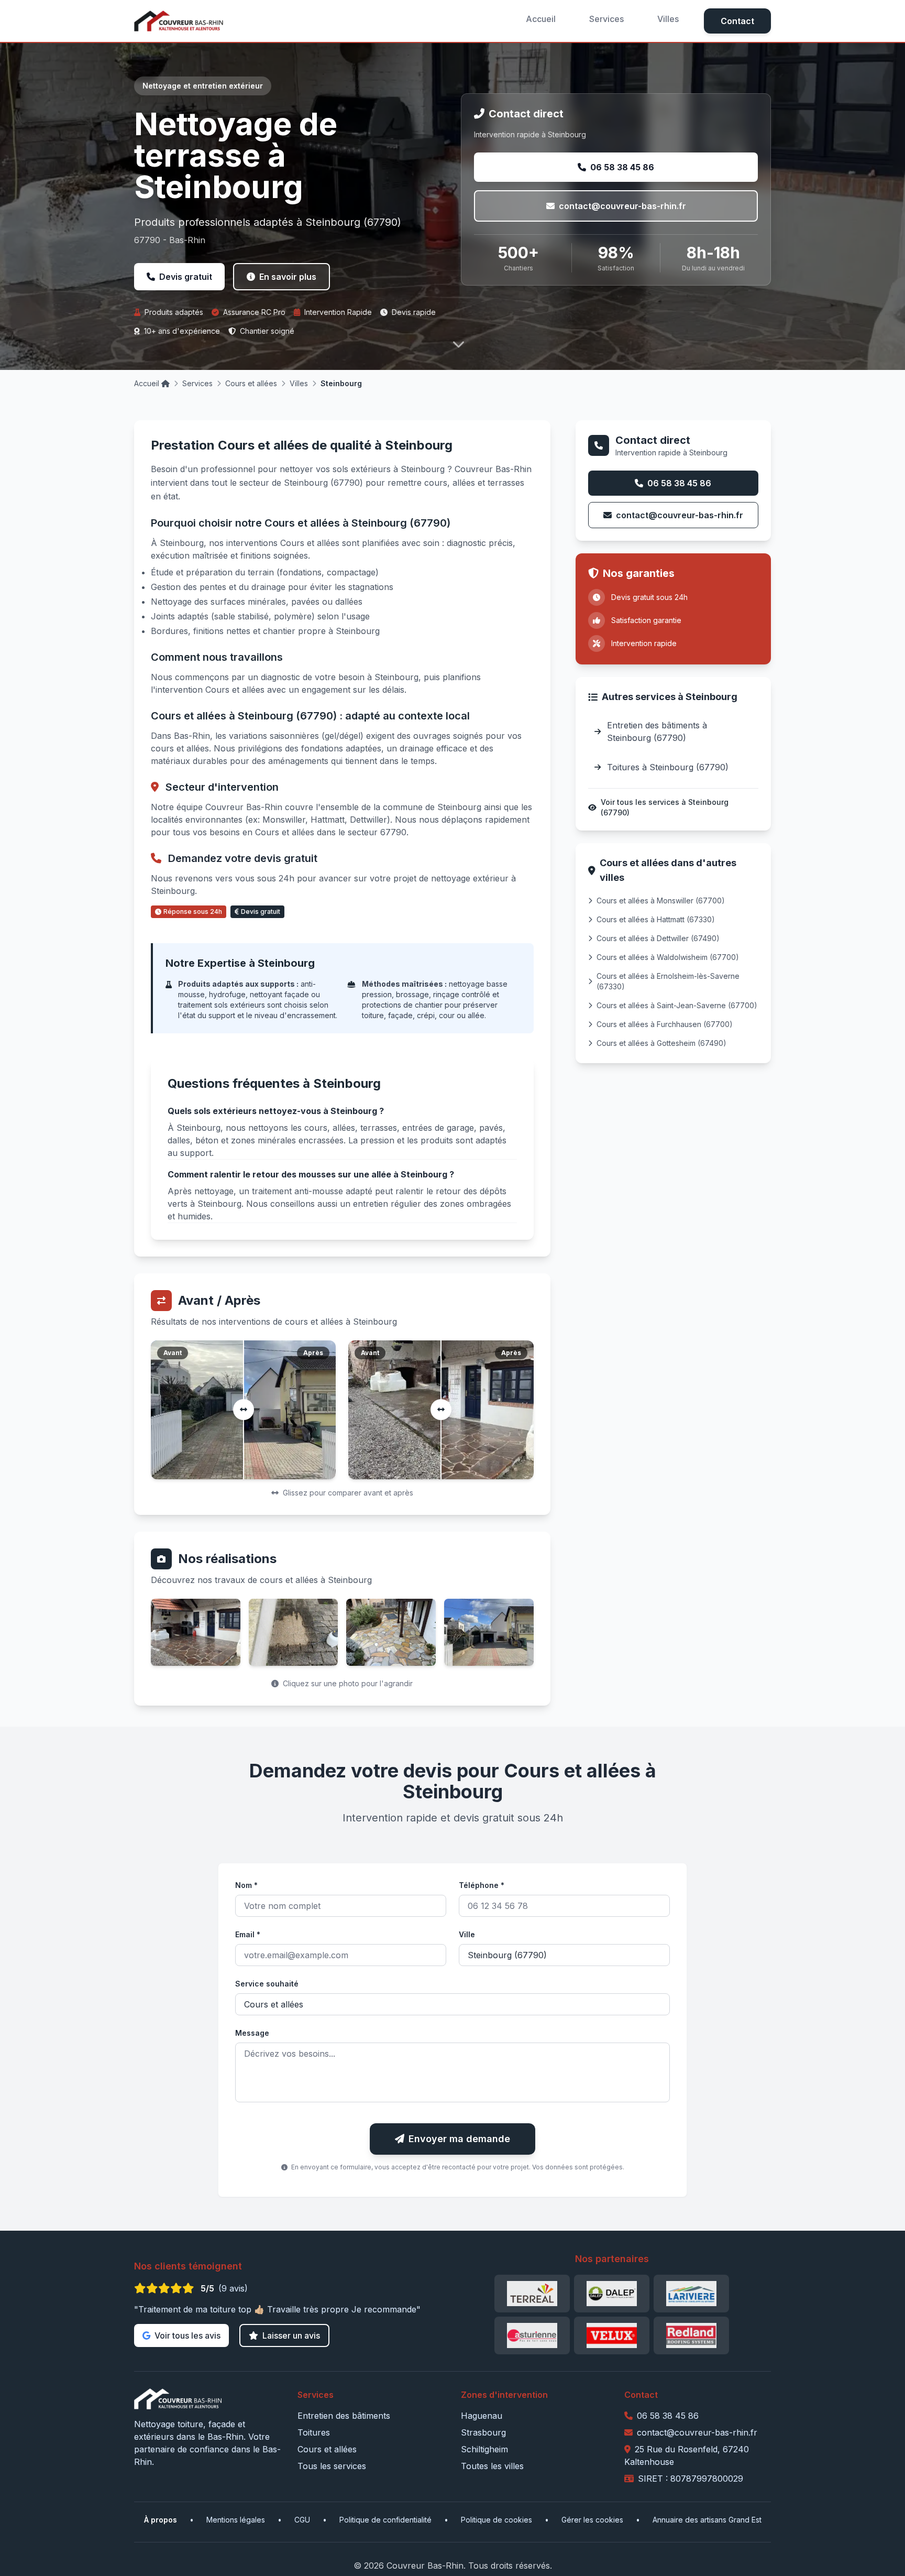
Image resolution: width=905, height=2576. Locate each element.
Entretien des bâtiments (344, 2416)
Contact (737, 21)
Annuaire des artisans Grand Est (707, 2520)
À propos (161, 2520)
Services (606, 19)
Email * (248, 1934)
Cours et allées (251, 383)
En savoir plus (288, 277)
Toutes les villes (492, 2466)
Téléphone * (482, 1885)
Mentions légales (236, 2520)
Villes (668, 19)
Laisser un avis (291, 2335)
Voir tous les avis (187, 2335)
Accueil (541, 19)
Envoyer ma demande (459, 2139)
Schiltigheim (484, 2449)
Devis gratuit (186, 277)
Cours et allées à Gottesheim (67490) (661, 1043)
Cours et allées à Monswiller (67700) (661, 900)
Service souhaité (267, 1984)
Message (252, 2033)
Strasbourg (483, 2432)
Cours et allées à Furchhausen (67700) (665, 1024)
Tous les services (332, 2466)
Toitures (314, 2432)
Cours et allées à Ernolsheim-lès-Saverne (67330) (668, 981)
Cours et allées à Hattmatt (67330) (656, 919)
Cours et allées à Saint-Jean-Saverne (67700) (677, 1005)
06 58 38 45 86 (622, 167)
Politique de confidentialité (385, 2520)
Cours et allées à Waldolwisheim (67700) (668, 957)
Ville (467, 1934)
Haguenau (482, 2416)
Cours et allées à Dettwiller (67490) (658, 938)
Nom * (246, 1885)
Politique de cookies (496, 2520)
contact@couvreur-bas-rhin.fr (622, 206)
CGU (302, 2520)
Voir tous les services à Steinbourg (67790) (665, 807)
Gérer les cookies (592, 2520)
